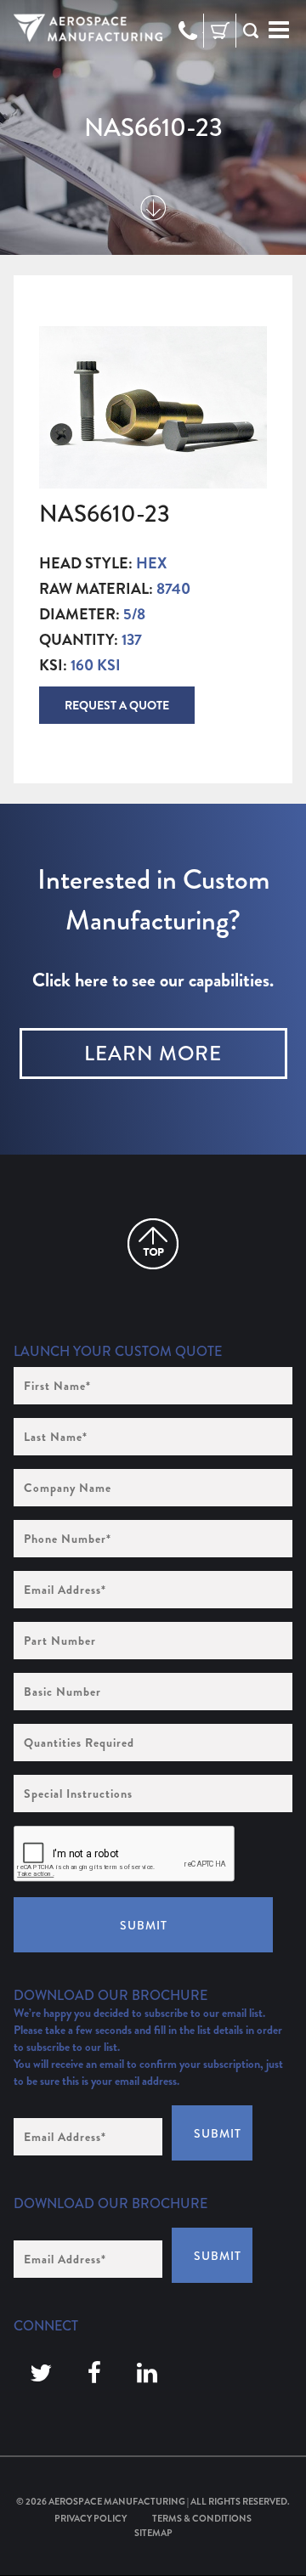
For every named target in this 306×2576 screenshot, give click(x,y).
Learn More (153, 1054)
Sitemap (153, 2533)
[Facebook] (94, 2374)
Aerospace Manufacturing (117, 2501)
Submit (144, 1925)
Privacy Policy (91, 2518)
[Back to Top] (153, 1244)
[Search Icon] (251, 31)
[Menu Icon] (279, 31)
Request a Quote (117, 705)
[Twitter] (41, 2374)
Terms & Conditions (202, 2518)
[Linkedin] (147, 2374)
